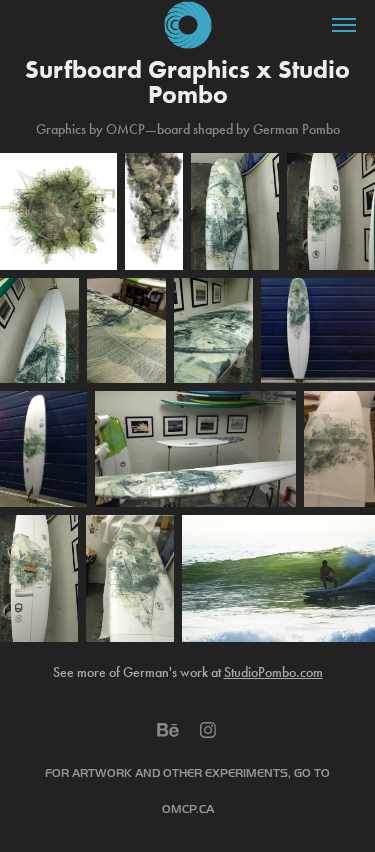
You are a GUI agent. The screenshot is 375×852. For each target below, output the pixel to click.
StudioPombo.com (273, 672)
